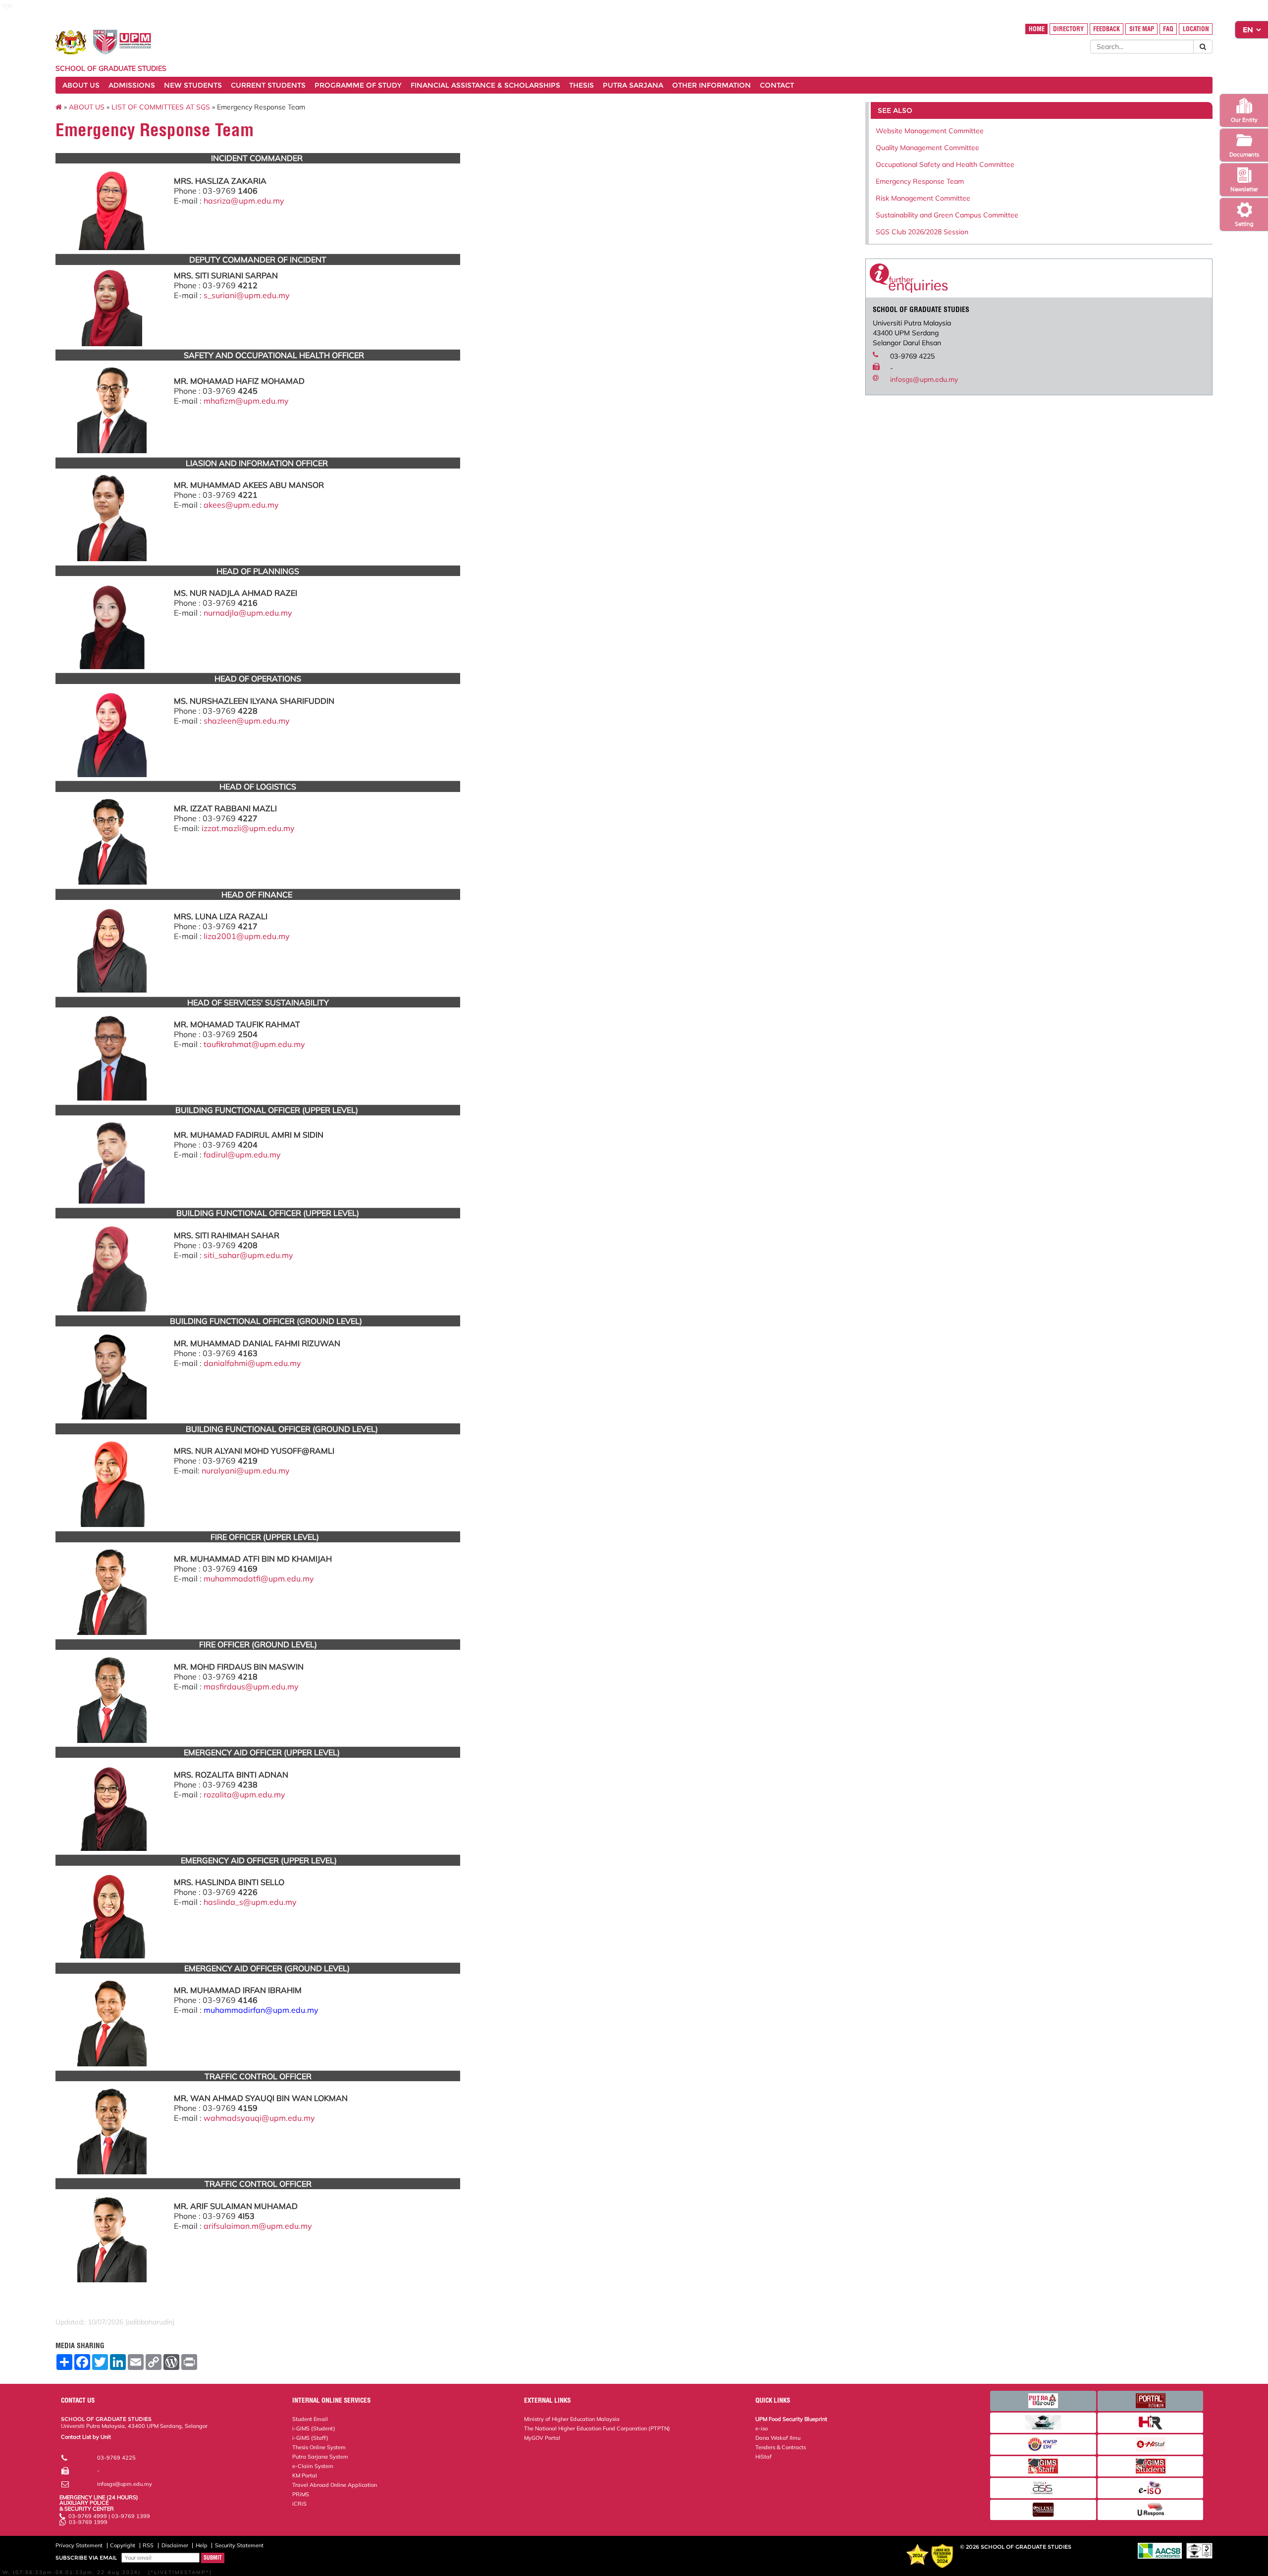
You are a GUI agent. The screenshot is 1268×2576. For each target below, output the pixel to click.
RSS (148, 2545)
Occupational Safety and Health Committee (945, 164)
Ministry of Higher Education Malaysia (572, 2419)
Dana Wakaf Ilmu (778, 2438)
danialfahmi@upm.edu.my (252, 1363)
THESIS (581, 85)
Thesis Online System (319, 2447)
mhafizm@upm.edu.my (246, 401)
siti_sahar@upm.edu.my (248, 1255)
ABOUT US (81, 85)
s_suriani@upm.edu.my (247, 295)
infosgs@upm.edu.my (924, 379)
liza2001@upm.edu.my (247, 936)
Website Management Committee (930, 131)
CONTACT (777, 85)
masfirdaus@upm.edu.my (251, 1686)
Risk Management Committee (923, 198)
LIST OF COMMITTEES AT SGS (161, 107)
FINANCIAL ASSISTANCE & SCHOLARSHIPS (485, 85)
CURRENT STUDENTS (268, 85)
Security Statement (239, 2545)
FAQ (1168, 29)
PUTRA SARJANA (633, 85)
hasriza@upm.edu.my (244, 201)
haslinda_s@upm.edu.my (250, 1902)
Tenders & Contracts (781, 2447)
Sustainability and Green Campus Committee (947, 215)
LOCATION (1196, 29)
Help (202, 2545)
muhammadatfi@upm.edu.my (259, 1578)
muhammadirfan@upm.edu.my (261, 2010)
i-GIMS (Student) (314, 2428)
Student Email (310, 2419)
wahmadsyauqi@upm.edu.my (259, 2118)
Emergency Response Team (920, 181)
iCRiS (299, 2504)
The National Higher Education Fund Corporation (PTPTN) (597, 2428)
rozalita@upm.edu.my (244, 1794)
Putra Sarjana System (320, 2457)
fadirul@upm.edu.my (242, 1155)
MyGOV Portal (542, 2438)
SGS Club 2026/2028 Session (922, 232)
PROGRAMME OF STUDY (358, 85)
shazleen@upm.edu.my (247, 721)
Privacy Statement (79, 2545)
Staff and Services (84, 2442)
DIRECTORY (1068, 29)
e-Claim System (313, 2466)
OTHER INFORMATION (712, 85)
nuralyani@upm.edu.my (246, 1471)
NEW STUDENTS (193, 85)
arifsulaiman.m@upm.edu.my (258, 2226)
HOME (1037, 29)
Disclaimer (175, 2545)
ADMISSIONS (132, 85)
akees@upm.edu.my (241, 505)
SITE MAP (1142, 29)
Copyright (123, 2545)
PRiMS (301, 2494)
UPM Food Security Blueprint (791, 2419)
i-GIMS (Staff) (310, 2438)
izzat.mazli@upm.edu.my (248, 828)
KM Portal (305, 2475)
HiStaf (764, 2457)
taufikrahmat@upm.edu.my (254, 1044)
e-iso (762, 2428)
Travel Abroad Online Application (335, 2485)
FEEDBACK (1107, 29)
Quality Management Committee (927, 148)
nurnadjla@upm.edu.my (248, 613)
